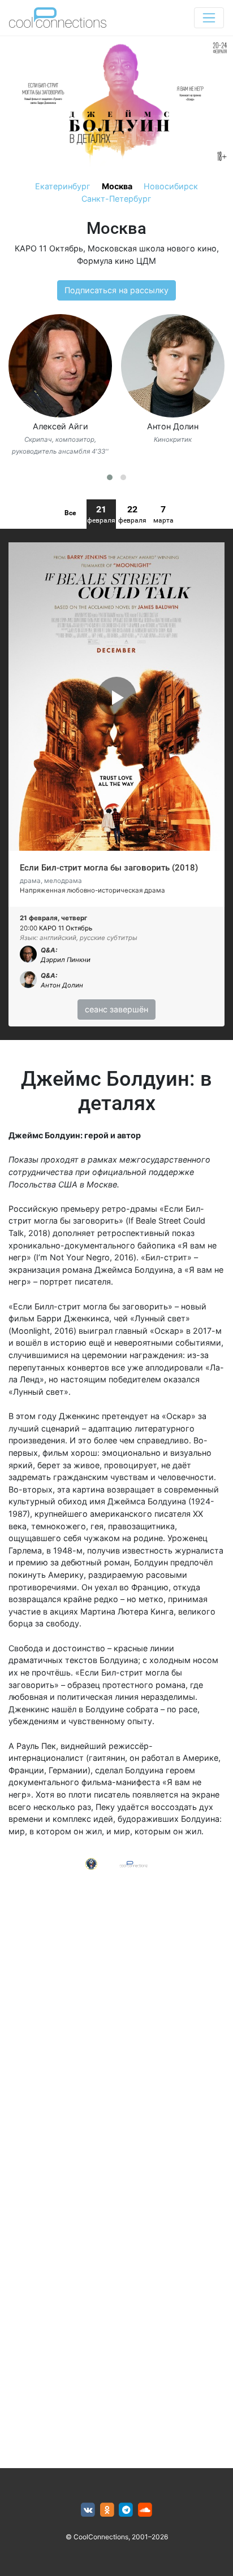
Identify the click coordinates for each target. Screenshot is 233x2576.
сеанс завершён (116, 1009)
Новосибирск (171, 186)
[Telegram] (126, 2510)
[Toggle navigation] (209, 18)
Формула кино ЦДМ (116, 261)
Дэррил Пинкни (66, 960)
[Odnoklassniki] (107, 2510)
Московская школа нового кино (152, 248)
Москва (117, 186)
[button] (110, 477)
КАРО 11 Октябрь (49, 248)
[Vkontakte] (88, 2510)
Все (70, 513)
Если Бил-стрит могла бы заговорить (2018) (109, 868)
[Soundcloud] (145, 2510)
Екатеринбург (63, 186)
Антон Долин (173, 426)
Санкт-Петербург (116, 199)
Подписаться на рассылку (116, 290)
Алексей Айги (61, 426)
